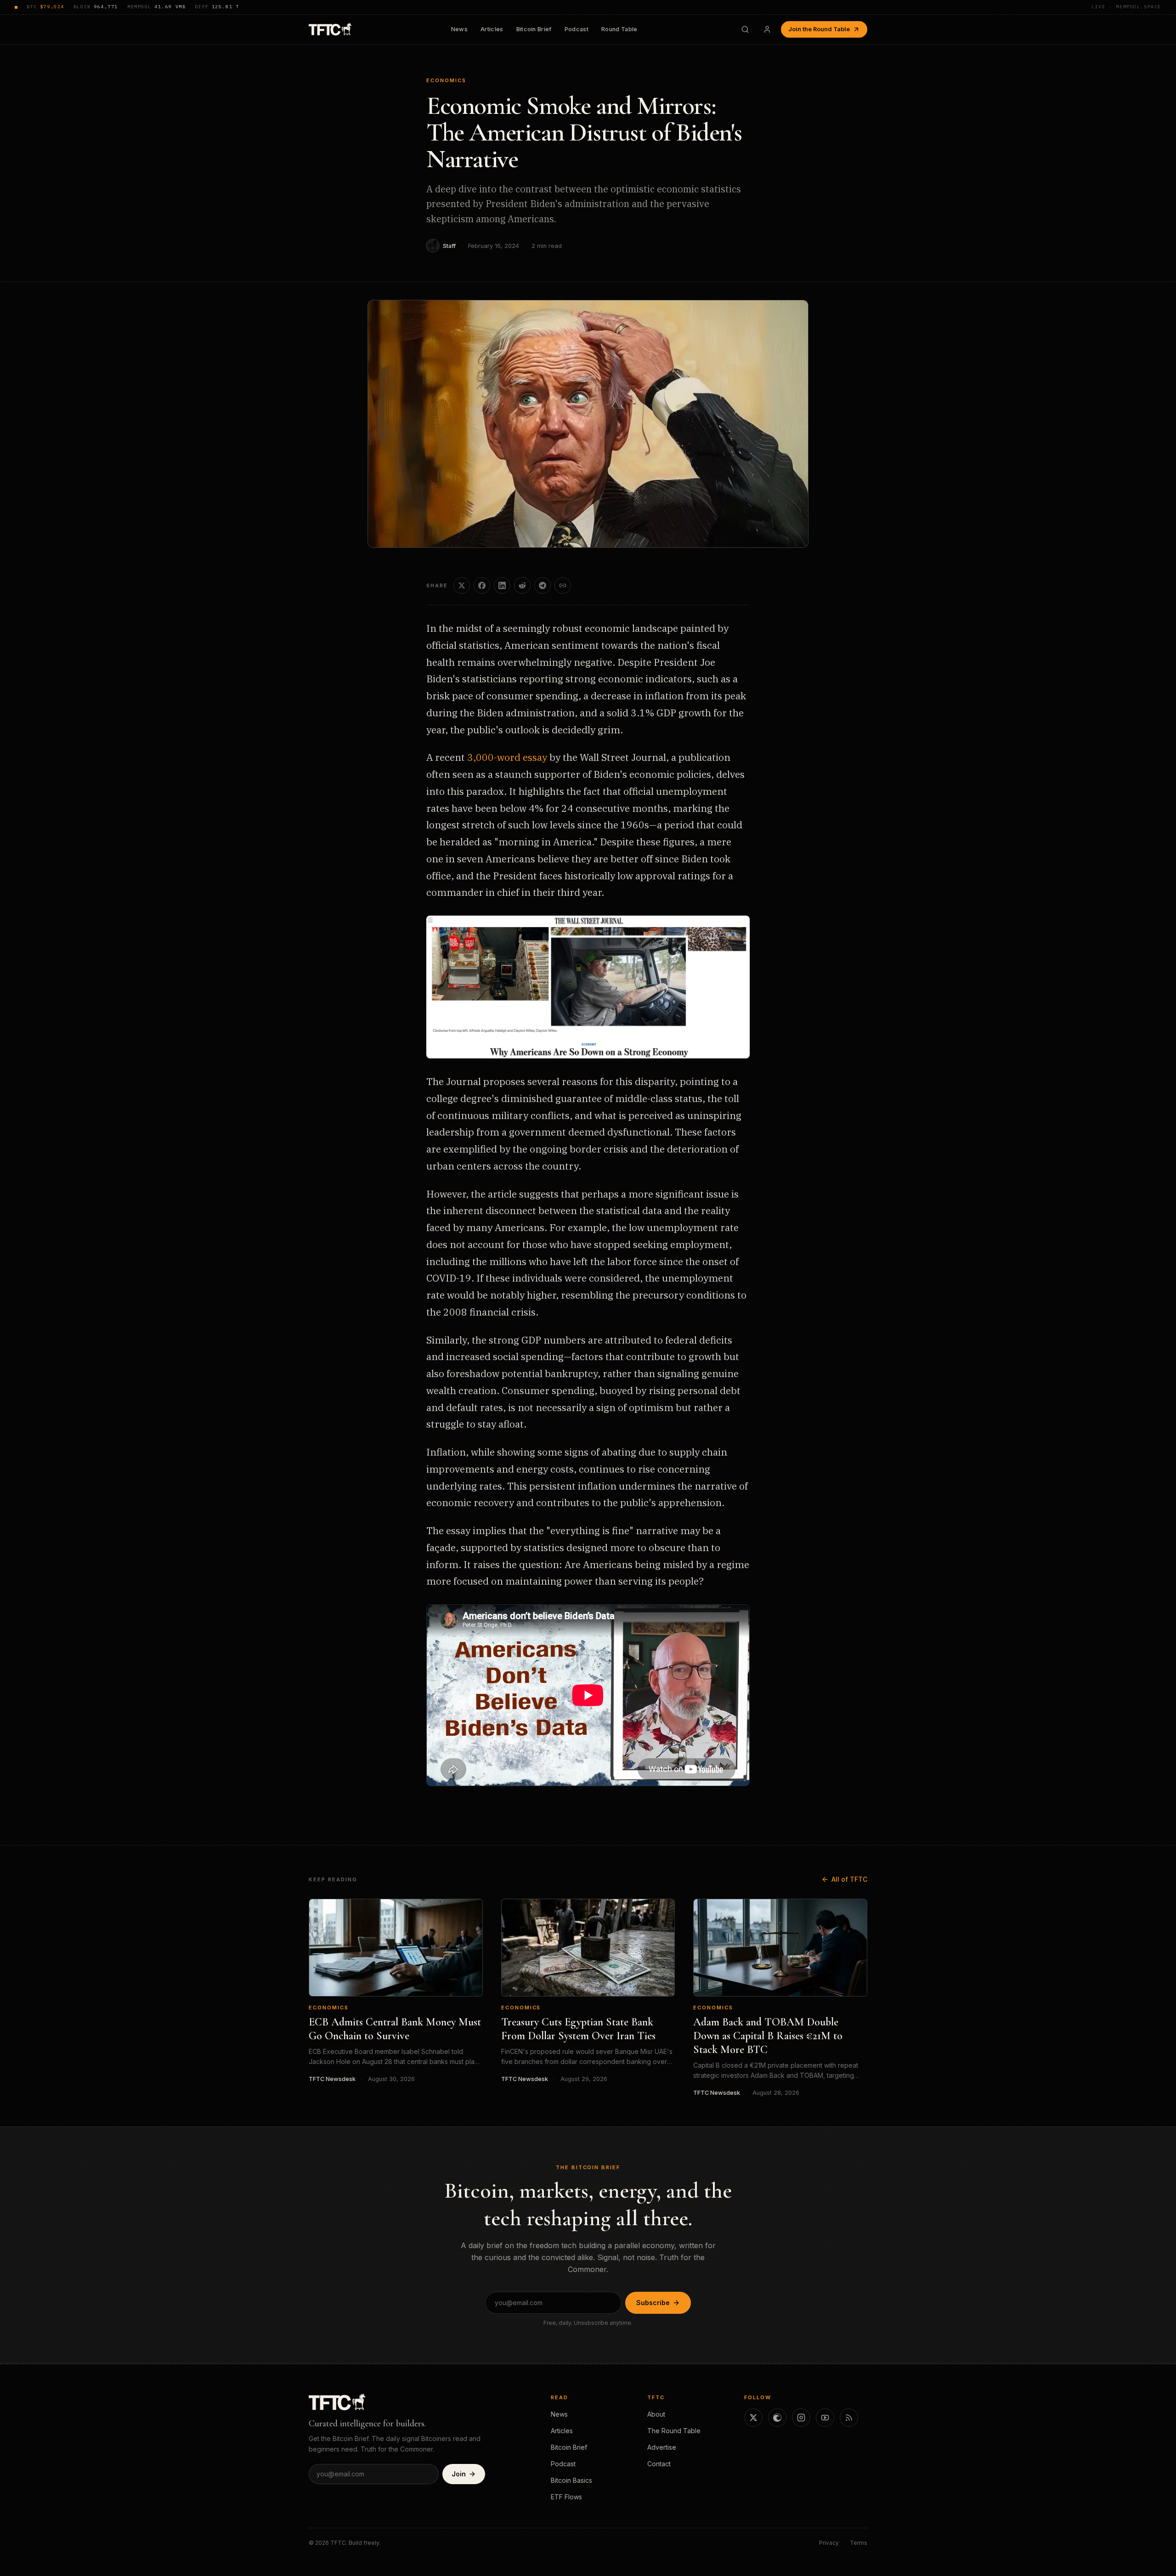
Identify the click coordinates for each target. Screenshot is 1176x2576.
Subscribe (653, 2303)
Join (459, 2474)
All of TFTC (849, 1879)
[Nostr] (777, 2418)
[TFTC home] (330, 29)
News (459, 29)
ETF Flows (566, 2497)
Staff (449, 246)
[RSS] (849, 2418)
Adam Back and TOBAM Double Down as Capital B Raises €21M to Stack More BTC (768, 2036)
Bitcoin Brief (534, 29)
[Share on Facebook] (482, 585)
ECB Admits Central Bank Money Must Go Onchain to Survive (395, 2029)
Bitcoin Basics (571, 2480)
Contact (659, 2464)
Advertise (662, 2447)
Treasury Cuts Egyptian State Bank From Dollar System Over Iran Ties (578, 2029)
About (656, 2414)
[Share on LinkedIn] (502, 585)
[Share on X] (462, 585)
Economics (446, 80)
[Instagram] (801, 2418)
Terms (859, 2543)
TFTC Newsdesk (332, 2079)
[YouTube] (825, 2418)
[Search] (745, 29)
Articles (492, 29)
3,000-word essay (507, 757)
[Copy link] (563, 585)
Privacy (829, 2543)
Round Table (619, 29)
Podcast (577, 29)
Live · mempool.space (1126, 7)
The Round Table (674, 2431)
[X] (753, 2418)
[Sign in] (767, 29)
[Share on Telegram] (543, 585)
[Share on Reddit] (522, 585)
